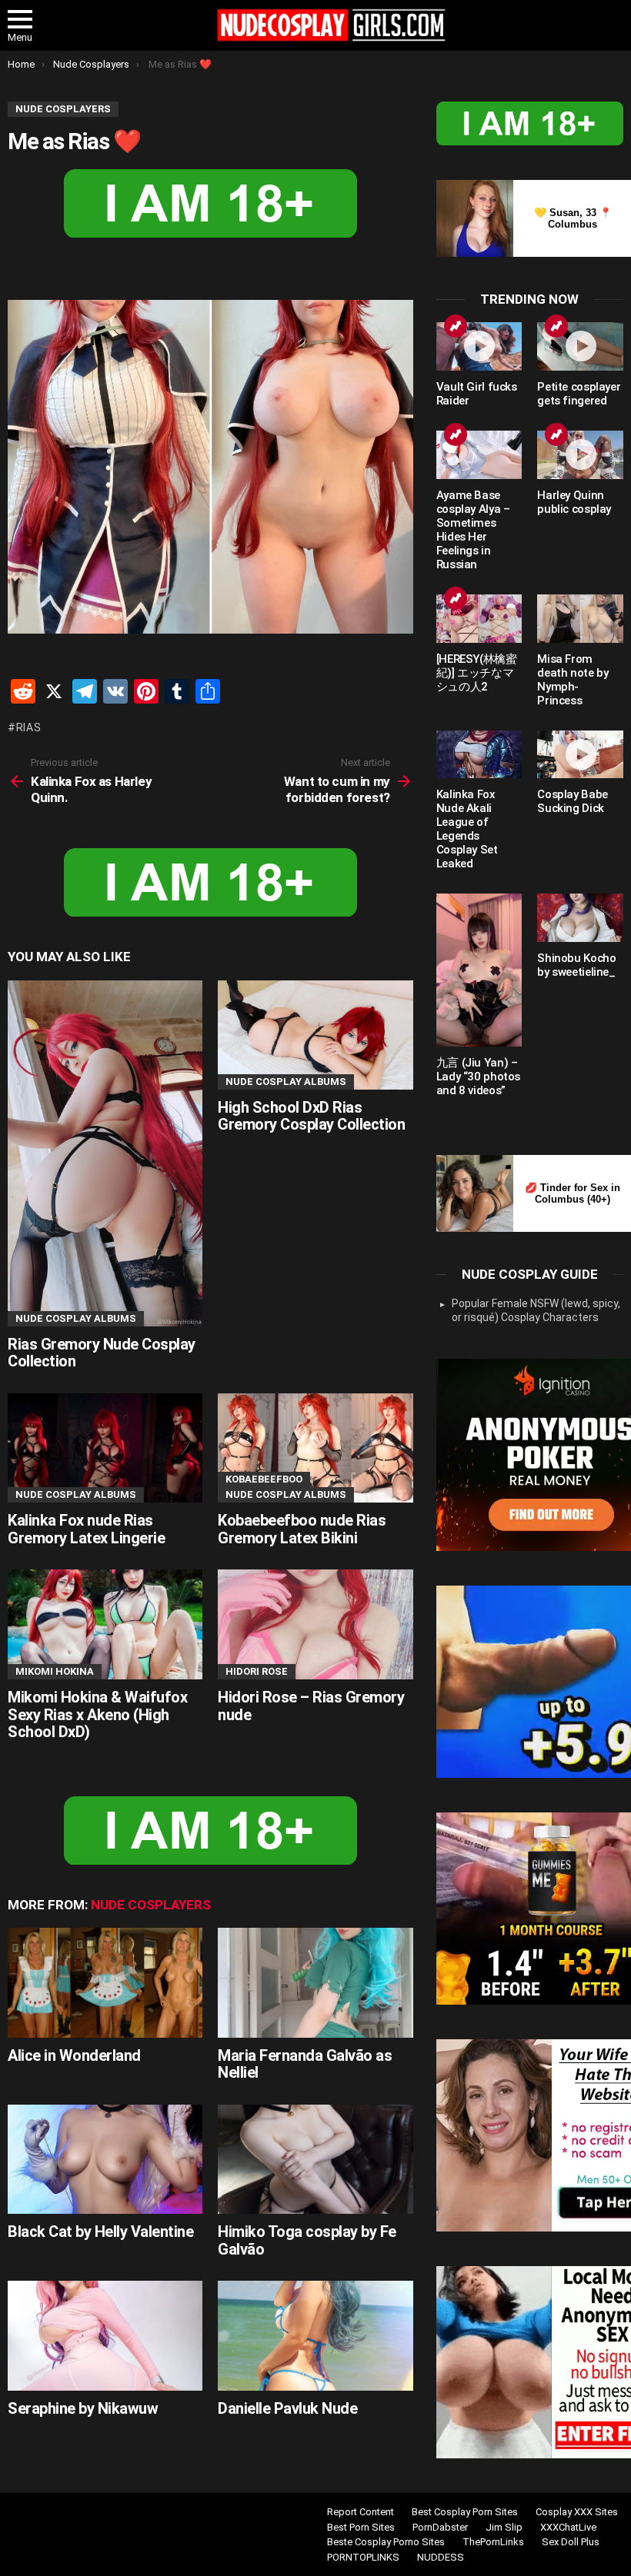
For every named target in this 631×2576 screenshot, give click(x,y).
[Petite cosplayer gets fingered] (580, 346)
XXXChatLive (568, 2527)
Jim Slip (504, 2527)
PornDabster (440, 2527)
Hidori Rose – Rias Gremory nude (311, 1706)
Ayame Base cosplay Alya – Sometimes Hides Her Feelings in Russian (473, 530)
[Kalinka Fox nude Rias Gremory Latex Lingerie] (105, 1448)
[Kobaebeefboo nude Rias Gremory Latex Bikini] (315, 1448)
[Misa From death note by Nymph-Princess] (580, 619)
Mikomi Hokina (55, 1671)
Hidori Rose (257, 1671)
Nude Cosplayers (151, 1905)
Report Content (361, 2512)
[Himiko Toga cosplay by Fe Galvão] (315, 2160)
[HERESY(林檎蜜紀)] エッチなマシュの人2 (477, 673)
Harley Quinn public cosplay (574, 502)
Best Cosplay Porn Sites (465, 2512)
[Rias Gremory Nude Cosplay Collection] (105, 1153)
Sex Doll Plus (571, 2542)
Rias (29, 727)
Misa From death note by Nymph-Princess (573, 680)
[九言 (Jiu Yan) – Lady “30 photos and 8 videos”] (479, 970)
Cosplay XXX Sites (577, 2512)
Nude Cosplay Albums (76, 1318)
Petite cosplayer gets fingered (579, 394)
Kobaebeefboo (264, 1479)
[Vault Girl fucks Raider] (479, 346)
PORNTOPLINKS (363, 2557)
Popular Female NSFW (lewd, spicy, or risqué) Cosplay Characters (536, 1310)
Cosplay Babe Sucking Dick (573, 801)
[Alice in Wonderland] (105, 1983)
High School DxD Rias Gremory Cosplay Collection (311, 1116)
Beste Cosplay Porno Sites (386, 2542)
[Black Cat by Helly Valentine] (105, 2160)
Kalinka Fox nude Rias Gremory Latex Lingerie (86, 1529)
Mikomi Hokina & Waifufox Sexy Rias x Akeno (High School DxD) (97, 1714)
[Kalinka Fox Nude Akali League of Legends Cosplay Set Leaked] (479, 755)
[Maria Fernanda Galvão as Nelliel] (315, 1983)
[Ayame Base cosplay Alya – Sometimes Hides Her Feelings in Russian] (479, 455)
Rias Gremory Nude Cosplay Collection (102, 1353)
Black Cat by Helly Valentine (100, 2232)
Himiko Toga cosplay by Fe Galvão (307, 2240)
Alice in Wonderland (74, 2055)
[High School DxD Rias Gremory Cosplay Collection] (315, 1035)
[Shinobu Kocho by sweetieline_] (580, 918)
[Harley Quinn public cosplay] (580, 455)
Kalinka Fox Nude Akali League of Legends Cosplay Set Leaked (467, 829)
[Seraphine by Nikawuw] (105, 2336)
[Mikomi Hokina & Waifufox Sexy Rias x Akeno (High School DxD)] (105, 1624)
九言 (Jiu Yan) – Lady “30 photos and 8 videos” (478, 1077)
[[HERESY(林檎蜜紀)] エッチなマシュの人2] (479, 619)
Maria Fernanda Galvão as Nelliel (305, 2064)
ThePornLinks (493, 2542)
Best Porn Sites (361, 2527)
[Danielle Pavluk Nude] (315, 2336)
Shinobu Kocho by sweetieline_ (576, 965)
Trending (456, 326)
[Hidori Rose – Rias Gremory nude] (315, 1624)
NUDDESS (441, 2557)
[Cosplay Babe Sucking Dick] (580, 755)
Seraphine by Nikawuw (83, 2408)
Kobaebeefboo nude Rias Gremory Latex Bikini (302, 1529)
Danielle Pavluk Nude (287, 2408)
